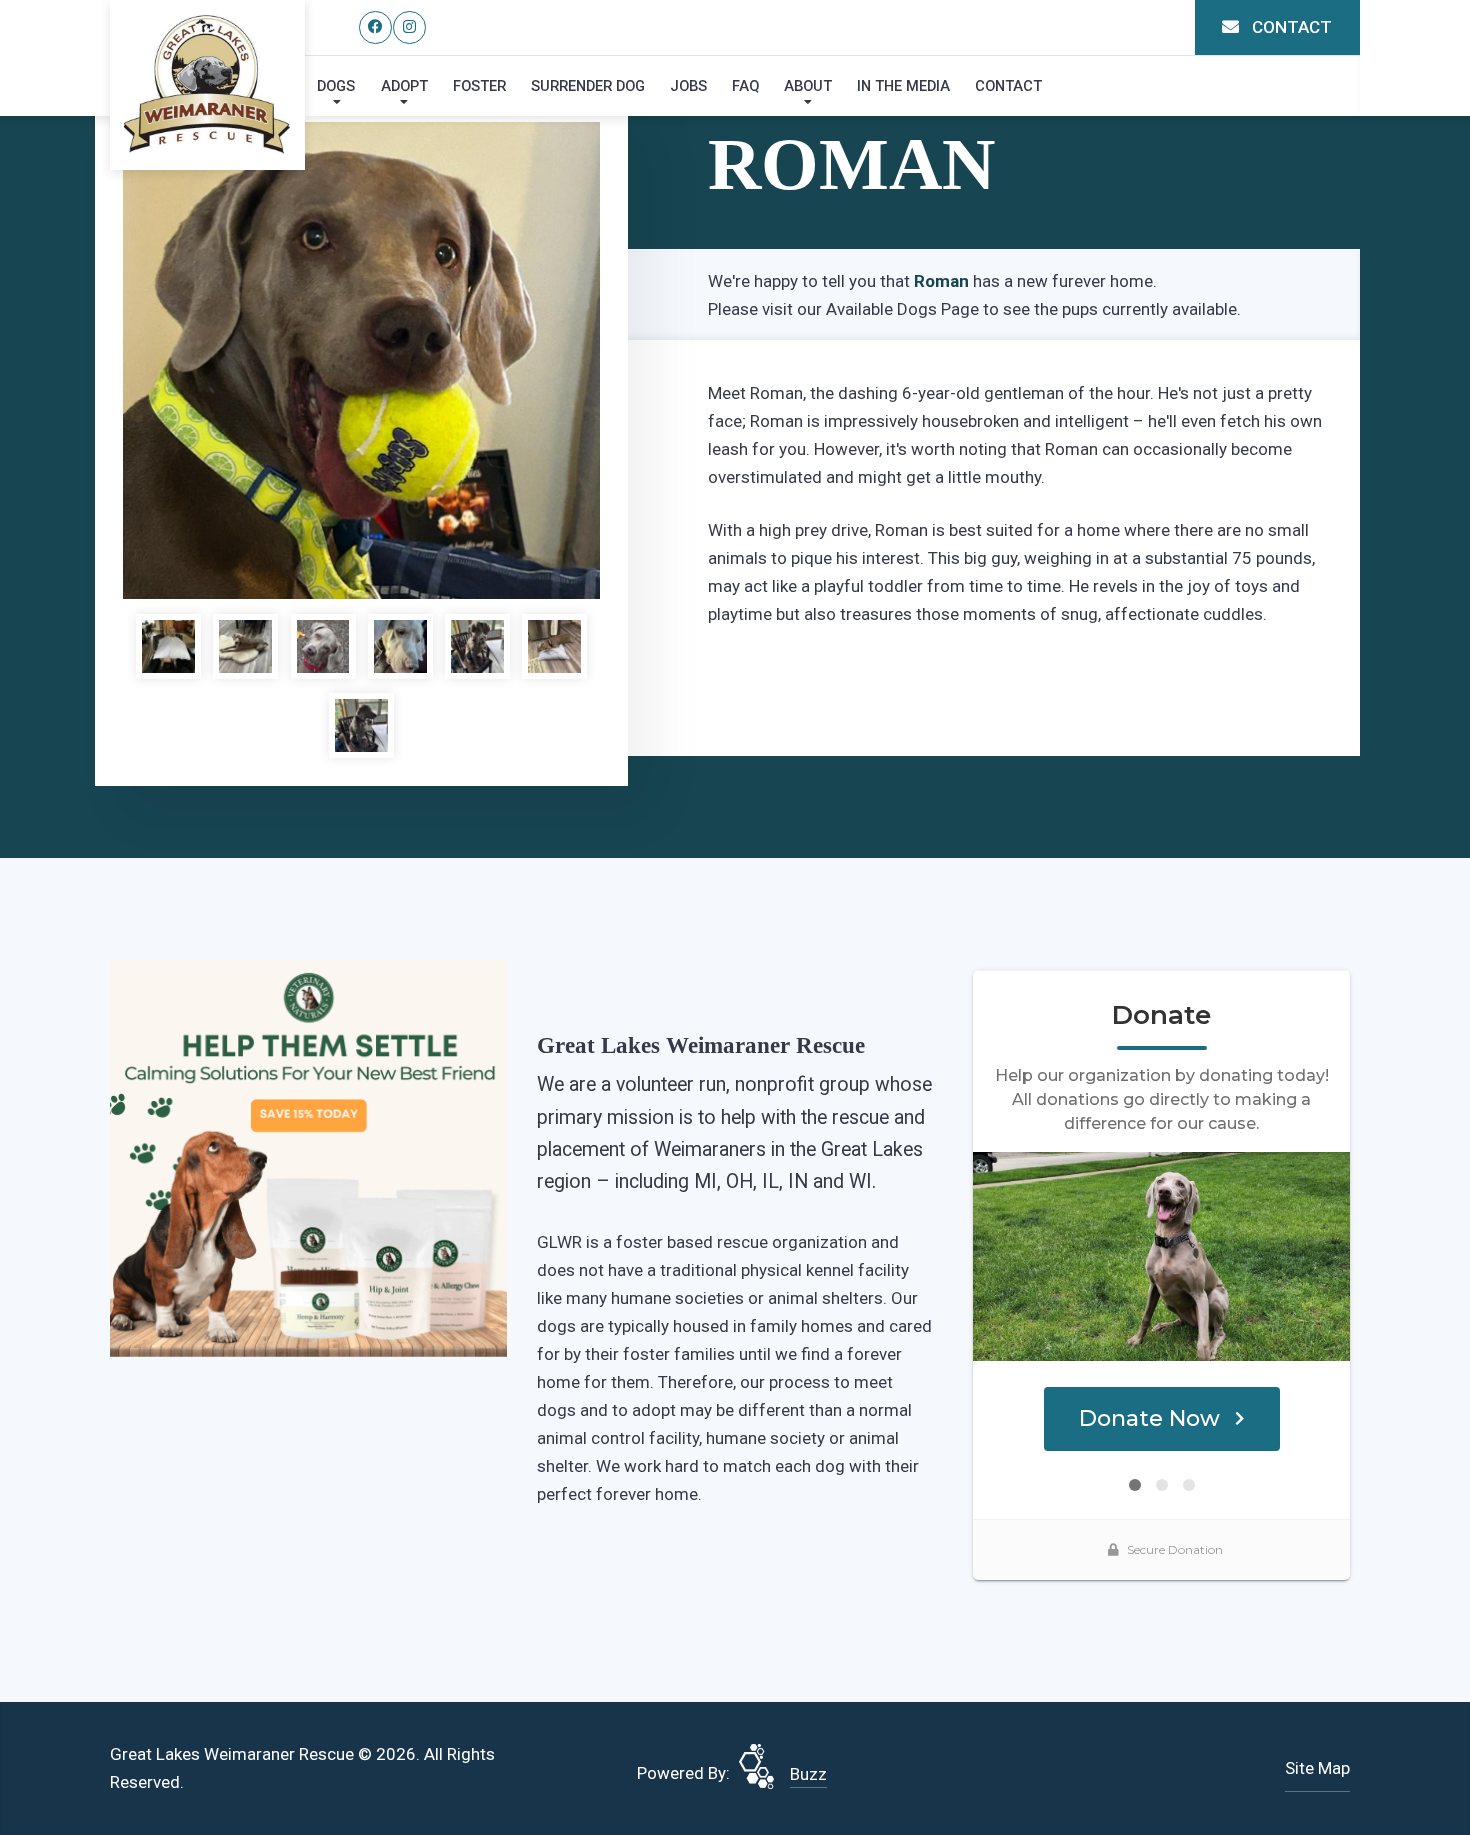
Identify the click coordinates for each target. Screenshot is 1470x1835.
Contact (1008, 86)
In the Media (903, 86)
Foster (479, 86)
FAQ (745, 86)
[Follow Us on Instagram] (409, 27)
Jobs (688, 86)
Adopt (404, 86)
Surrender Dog (588, 86)
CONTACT (1290, 27)
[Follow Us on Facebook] (375, 27)
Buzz (808, 1774)
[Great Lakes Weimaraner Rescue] (207, 84)
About (808, 86)
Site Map (1317, 1768)
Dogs (336, 86)
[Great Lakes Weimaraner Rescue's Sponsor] (308, 1157)
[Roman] (361, 360)
